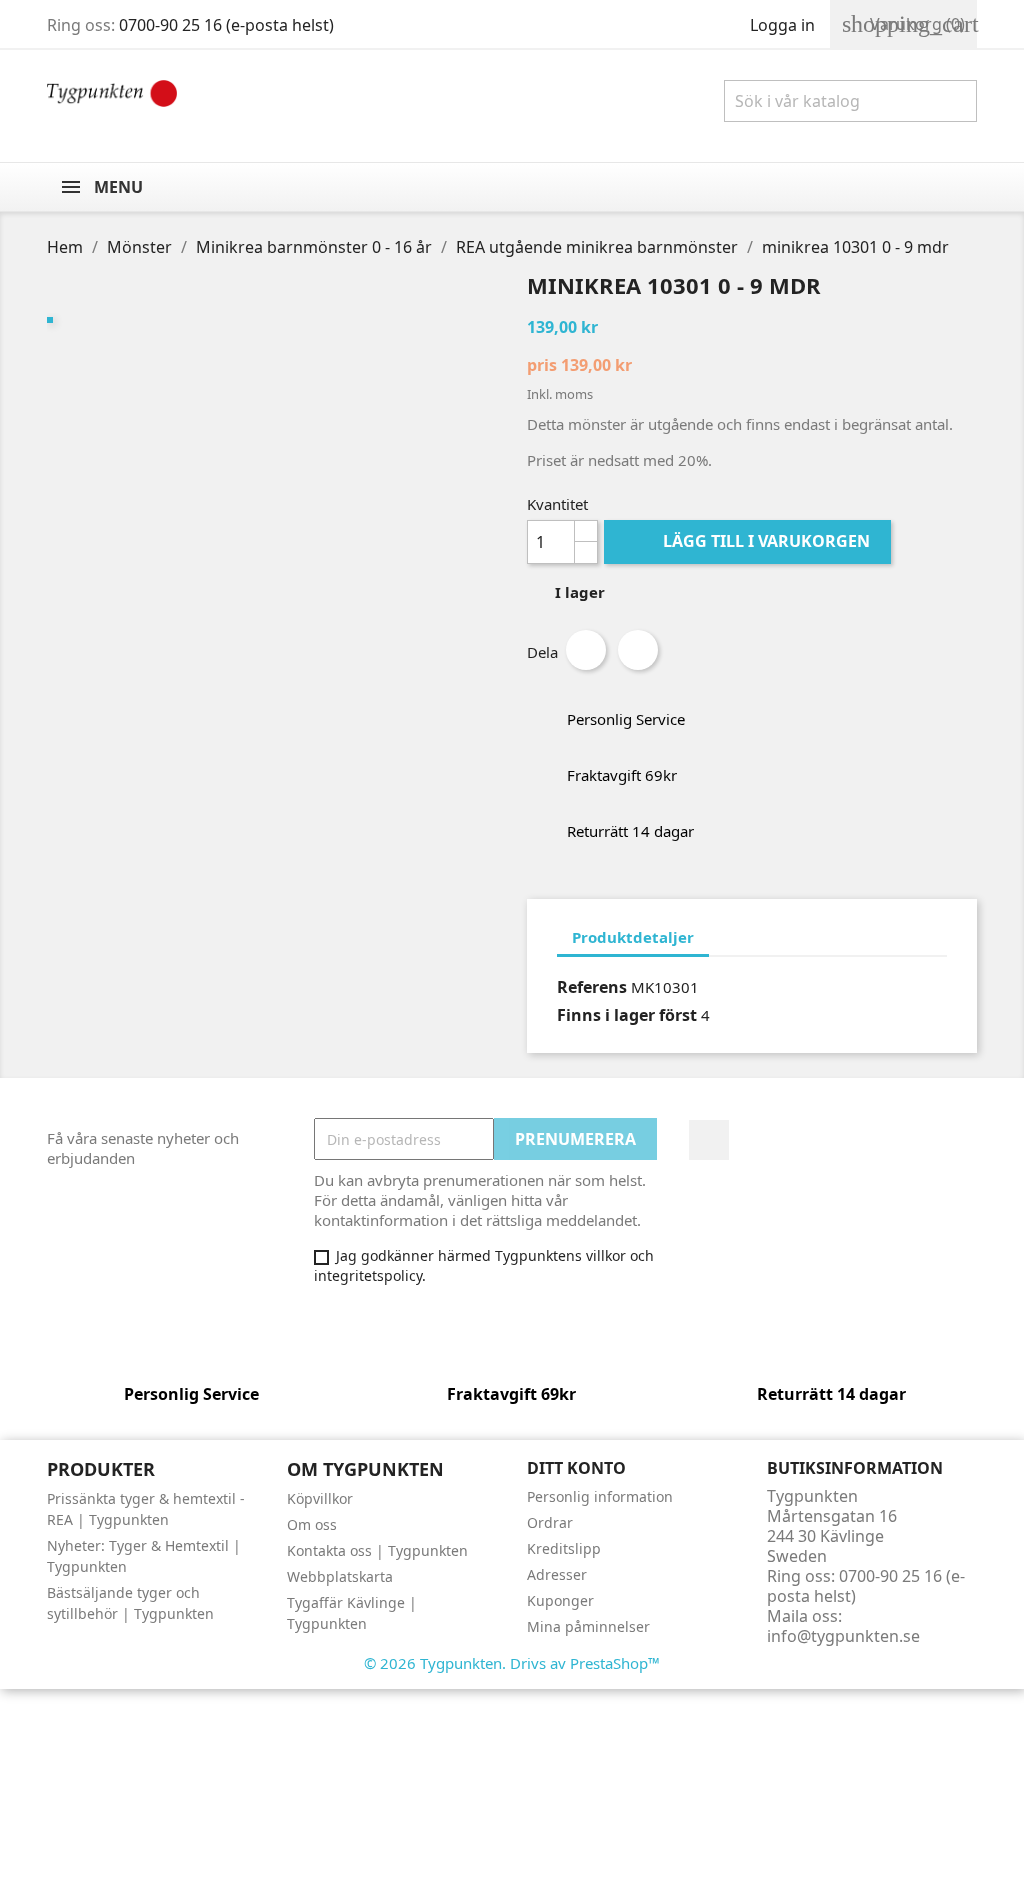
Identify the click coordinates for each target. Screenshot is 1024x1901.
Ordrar (550, 1522)
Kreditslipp (564, 1548)
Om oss (312, 1524)
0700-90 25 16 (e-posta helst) (226, 25)
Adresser (557, 1574)
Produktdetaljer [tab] (633, 937)
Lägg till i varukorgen (749, 541)
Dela (586, 650)
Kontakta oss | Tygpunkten (377, 1550)
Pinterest (638, 650)
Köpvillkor (320, 1498)
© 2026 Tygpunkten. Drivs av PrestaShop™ (512, 1663)
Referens (592, 987)
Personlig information (600, 1496)
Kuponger (560, 1600)
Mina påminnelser (588, 1626)
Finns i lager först (627, 1015)
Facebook (709, 1140)
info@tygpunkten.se (843, 1636)
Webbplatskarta (340, 1576)
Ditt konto (576, 1468)
